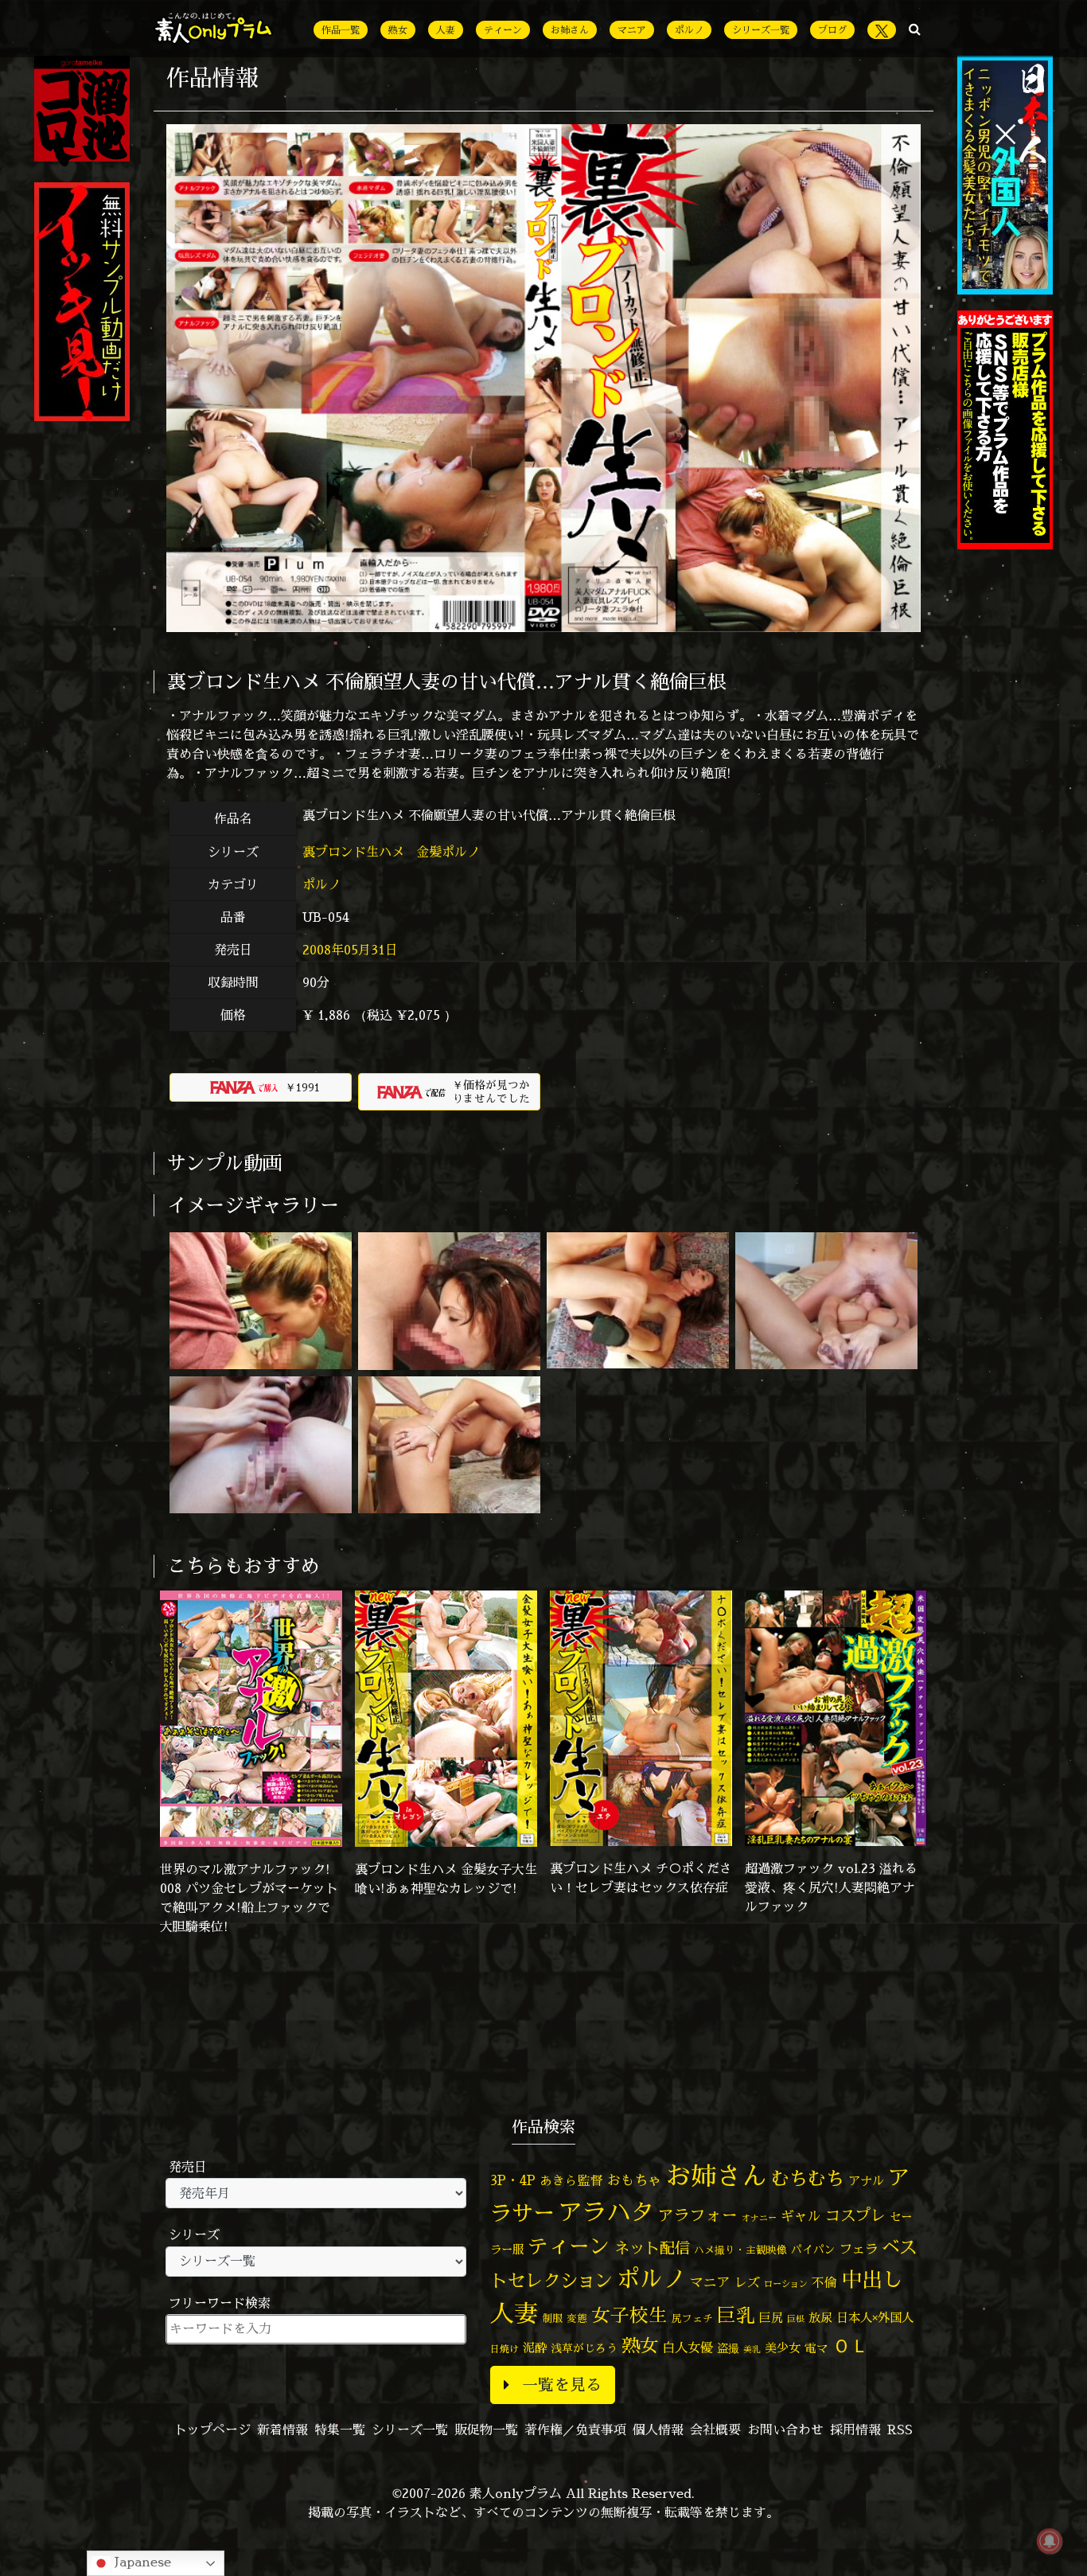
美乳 (752, 2349)
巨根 (796, 2319)
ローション (786, 2284)
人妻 (446, 30)
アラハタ (606, 2212)
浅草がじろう (584, 2348)
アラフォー (698, 2215)
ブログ (832, 30)
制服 (552, 2318)
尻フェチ (692, 2318)
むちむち (808, 2178)
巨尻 (771, 2318)
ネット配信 (652, 2248)
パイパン (813, 2249)
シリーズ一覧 (761, 30)
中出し (872, 2279)
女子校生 (629, 2315)
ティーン (503, 30)
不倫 (824, 2282)
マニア (632, 30)
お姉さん (570, 30)
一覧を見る (562, 2385)
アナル (866, 2181)
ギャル (801, 2216)
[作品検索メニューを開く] (915, 29)
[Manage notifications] (1050, 2541)
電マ (816, 2348)
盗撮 (728, 2348)
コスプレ (855, 2215)
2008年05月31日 (350, 950)
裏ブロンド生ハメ (355, 852)
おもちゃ (634, 2180)
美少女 (783, 2348)
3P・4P (513, 2180)
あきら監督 (571, 2180)
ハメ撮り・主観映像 (740, 2250)
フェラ (859, 2248)
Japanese (141, 2562)
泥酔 (535, 2348)
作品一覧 (341, 30)
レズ (747, 2282)
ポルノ (689, 30)
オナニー (759, 2217)
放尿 (820, 2318)
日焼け (505, 2349)
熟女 (398, 30)
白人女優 (688, 2348)
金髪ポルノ (450, 852)
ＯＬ (851, 2345)
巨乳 (736, 2315)
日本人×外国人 (875, 2318)
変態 (577, 2318)
